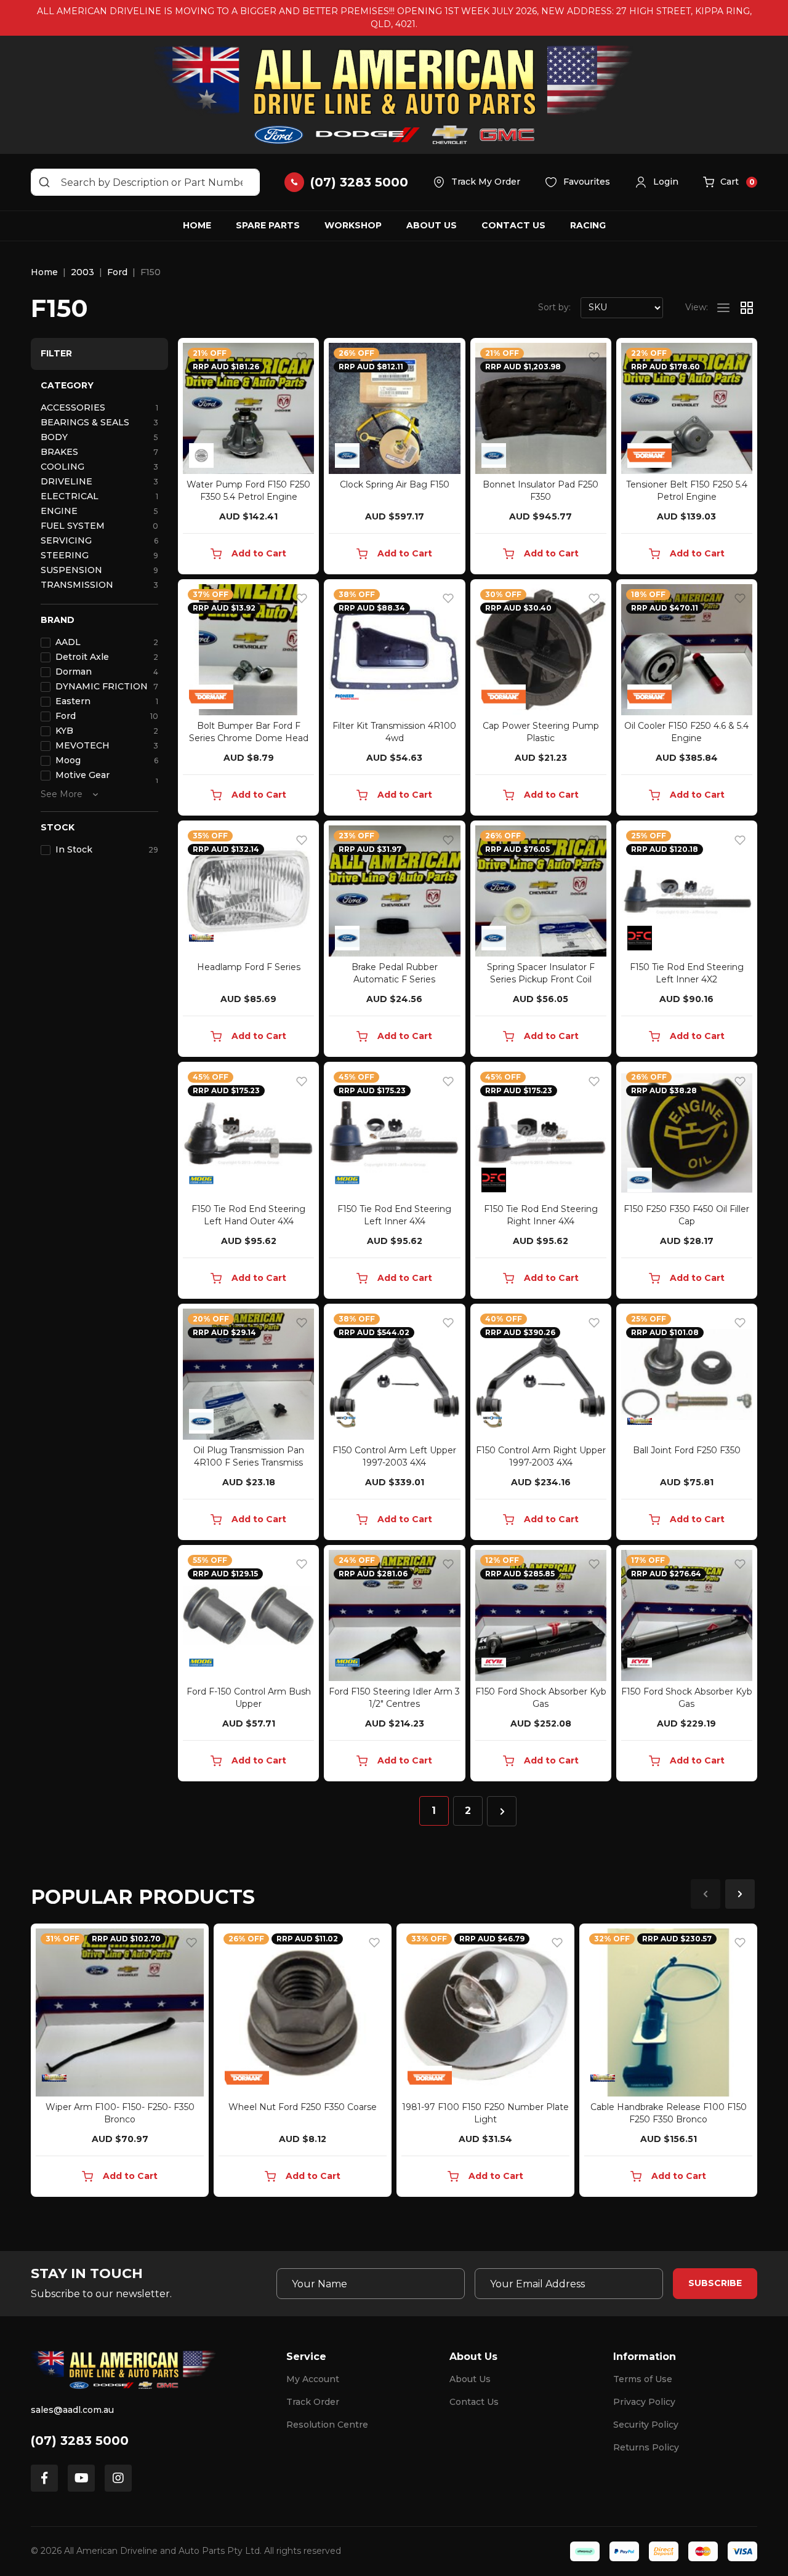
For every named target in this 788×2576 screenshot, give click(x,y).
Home (197, 225)
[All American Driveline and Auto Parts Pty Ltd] (394, 95)
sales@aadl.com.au (72, 2410)
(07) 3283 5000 (80, 2441)
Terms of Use (643, 2379)
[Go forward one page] (502, 1811)
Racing (588, 225)
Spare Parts (268, 225)
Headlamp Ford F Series (249, 967)
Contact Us (513, 225)
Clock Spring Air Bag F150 (395, 484)
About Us (432, 225)
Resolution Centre (327, 2425)
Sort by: (554, 307)
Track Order (313, 2402)
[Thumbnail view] (747, 308)
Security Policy (646, 2425)
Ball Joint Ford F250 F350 (687, 1450)
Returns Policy (646, 2447)
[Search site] (44, 182)
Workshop (353, 225)
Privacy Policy (644, 2402)
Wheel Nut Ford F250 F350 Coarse (303, 2107)
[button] (657, 182)
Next (740, 1894)
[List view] (723, 308)
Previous (706, 1894)
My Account (313, 2379)
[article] (120, 2063)
